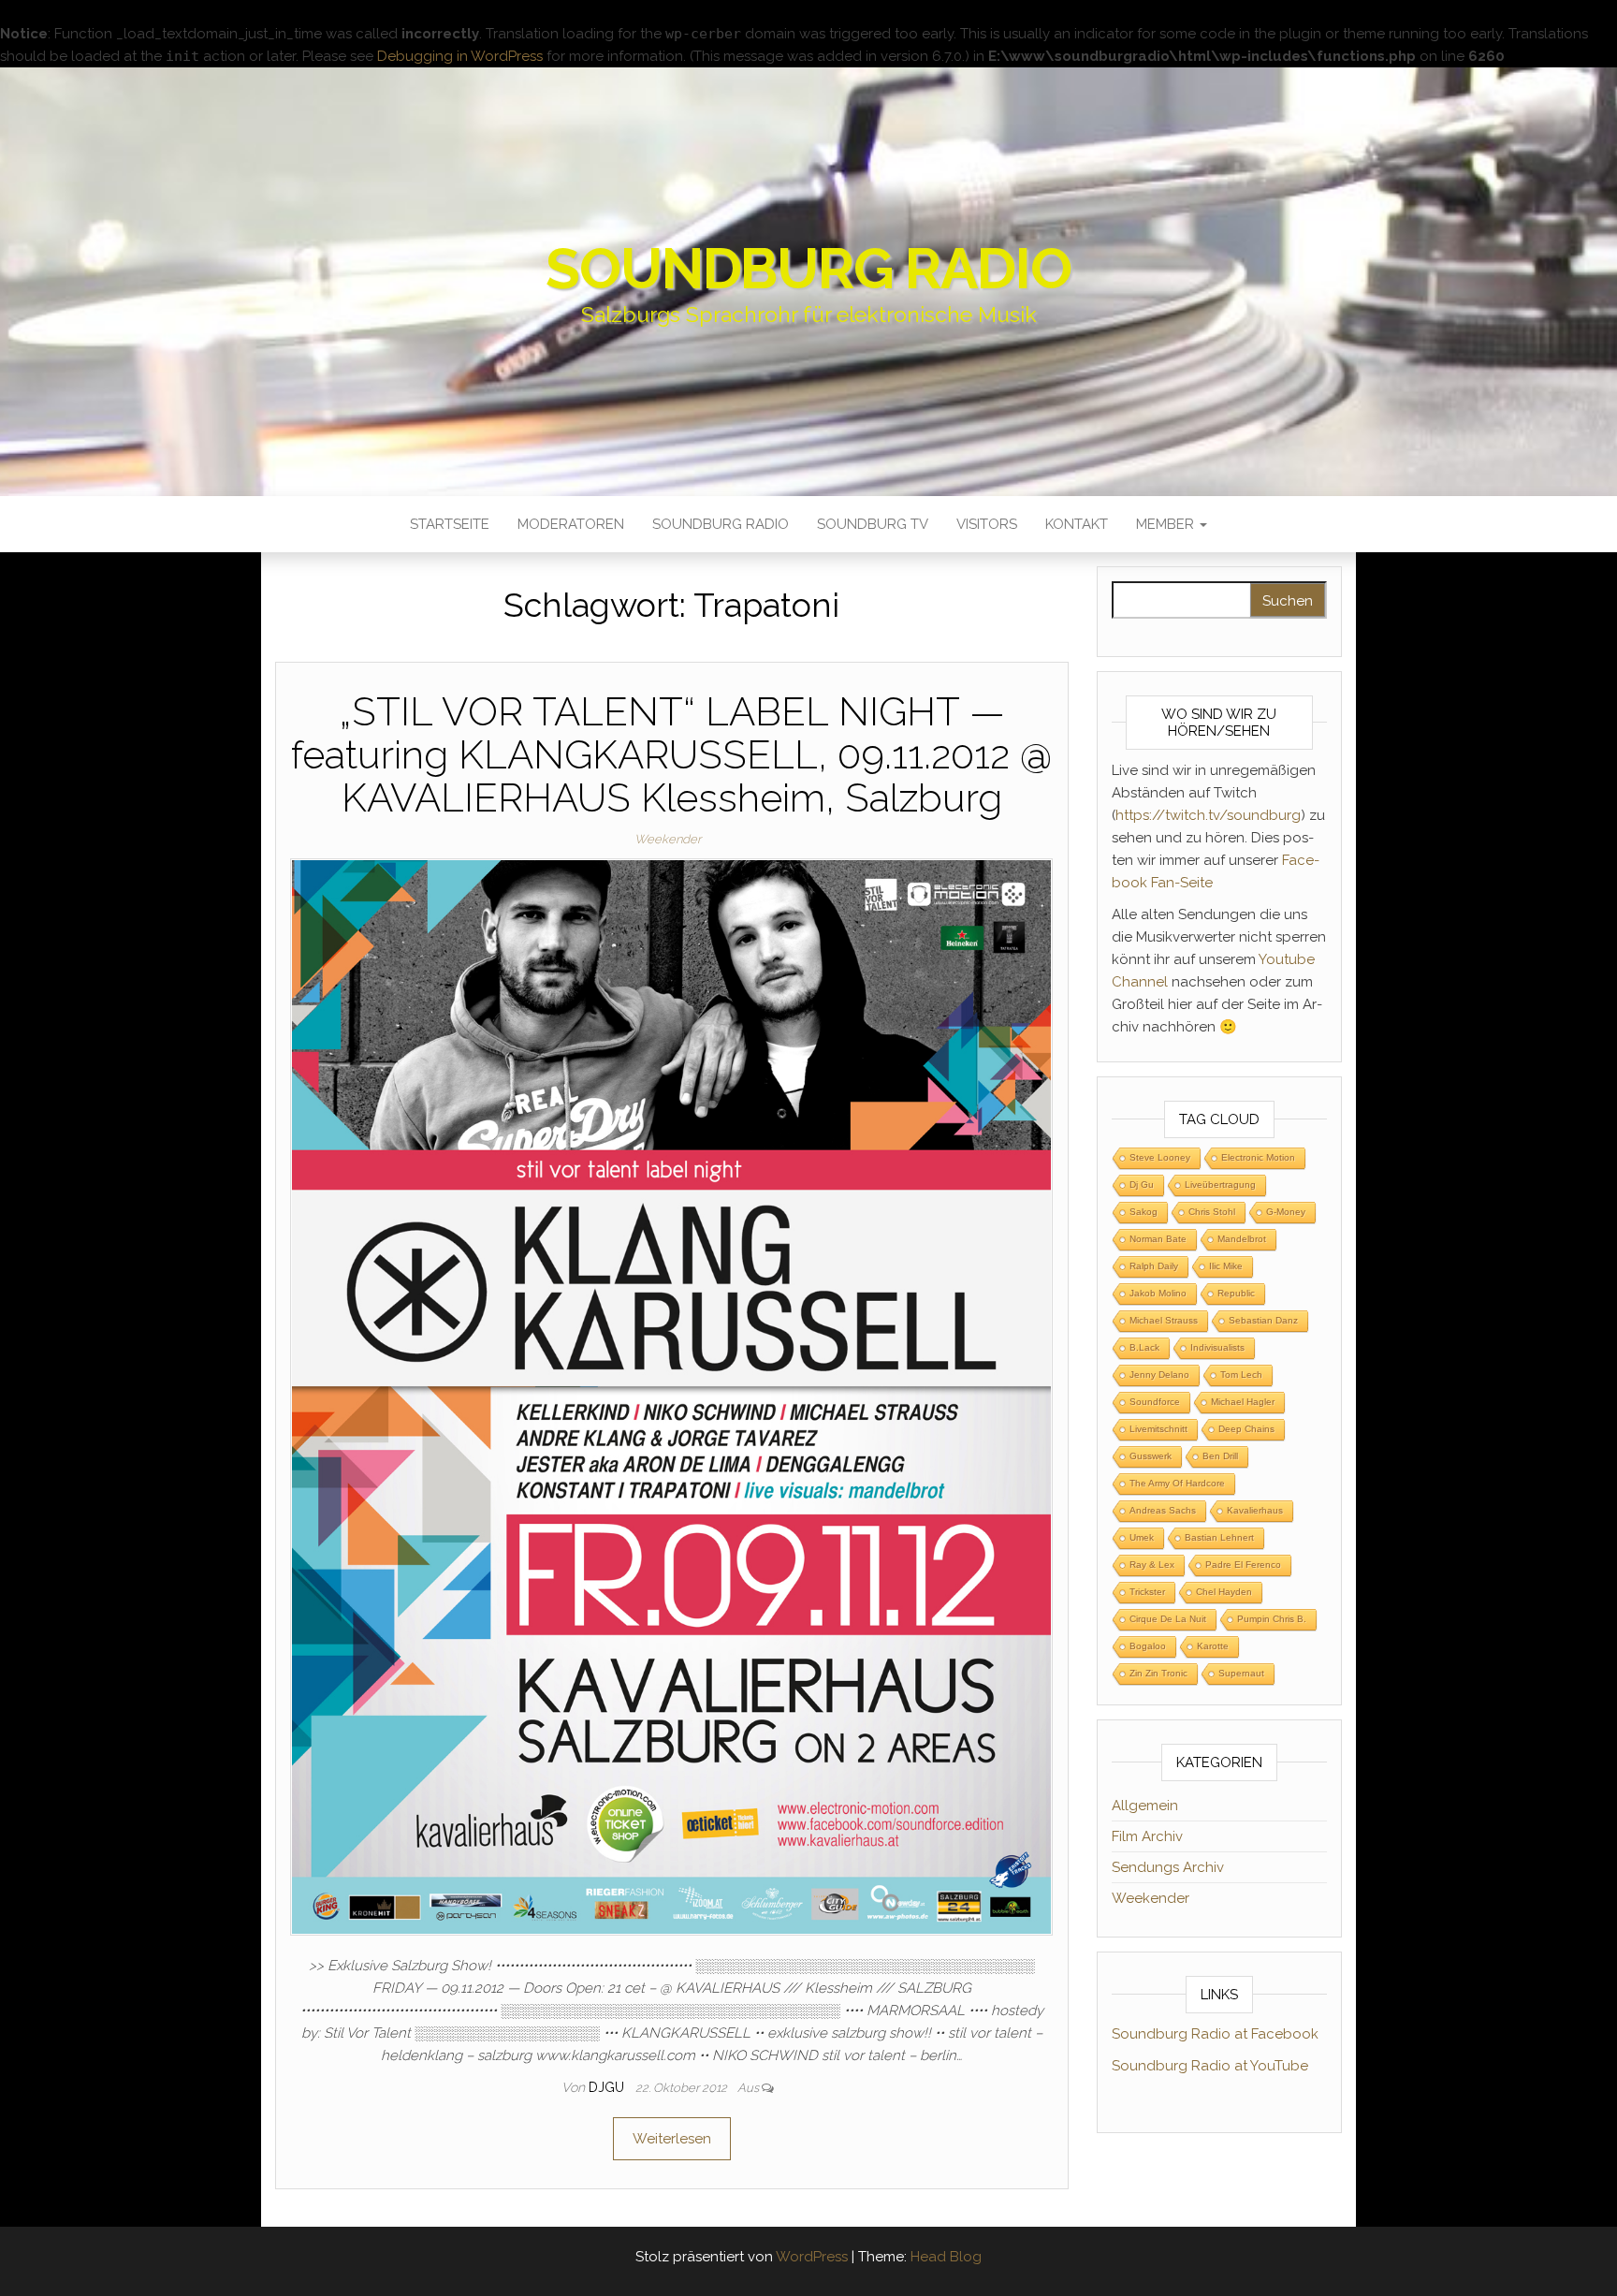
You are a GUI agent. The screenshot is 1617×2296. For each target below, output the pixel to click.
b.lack (1144, 1347)
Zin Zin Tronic (1158, 1673)
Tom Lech (1241, 1375)
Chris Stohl (1212, 1212)
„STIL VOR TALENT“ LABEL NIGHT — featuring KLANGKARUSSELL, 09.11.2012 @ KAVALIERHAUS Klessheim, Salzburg (671, 755)
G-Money (1286, 1212)
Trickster (1147, 1592)
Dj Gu (1142, 1185)
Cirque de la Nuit (1168, 1619)
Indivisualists (1217, 1347)
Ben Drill (1220, 1456)
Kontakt (1077, 524)
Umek (1142, 1537)
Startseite (450, 524)
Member (1167, 524)
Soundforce (1155, 1402)
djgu (608, 2087)
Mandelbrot (1242, 1239)
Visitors (987, 524)
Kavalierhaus (1255, 1510)
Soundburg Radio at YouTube (1210, 2066)
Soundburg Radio (808, 269)
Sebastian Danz (1263, 1320)
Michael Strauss (1164, 1320)
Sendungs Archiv (1168, 1867)
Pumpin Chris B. (1272, 1619)
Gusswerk (1151, 1456)
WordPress (812, 2257)
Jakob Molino (1158, 1293)
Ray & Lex (1152, 1565)
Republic (1236, 1293)
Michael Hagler (1243, 1402)
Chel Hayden (1224, 1592)
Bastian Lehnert (1219, 1537)
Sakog (1144, 1212)
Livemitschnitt (1158, 1429)
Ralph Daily (1154, 1266)
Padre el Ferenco (1243, 1565)
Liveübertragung (1220, 1185)
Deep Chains (1246, 1429)
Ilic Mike (1226, 1266)
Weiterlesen (672, 2139)
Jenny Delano (1159, 1375)
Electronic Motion (1258, 1157)
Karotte (1213, 1646)
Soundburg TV (873, 524)
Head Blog (946, 2257)
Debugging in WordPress (460, 56)
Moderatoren (571, 524)
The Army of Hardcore (1177, 1483)
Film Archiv (1147, 1836)
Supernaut (1241, 1673)
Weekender (668, 839)
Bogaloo (1148, 1646)
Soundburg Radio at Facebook (1215, 2034)
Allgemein (1145, 1806)
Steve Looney (1160, 1157)
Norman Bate (1158, 1239)
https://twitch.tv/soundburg (1208, 815)
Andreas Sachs (1163, 1510)
